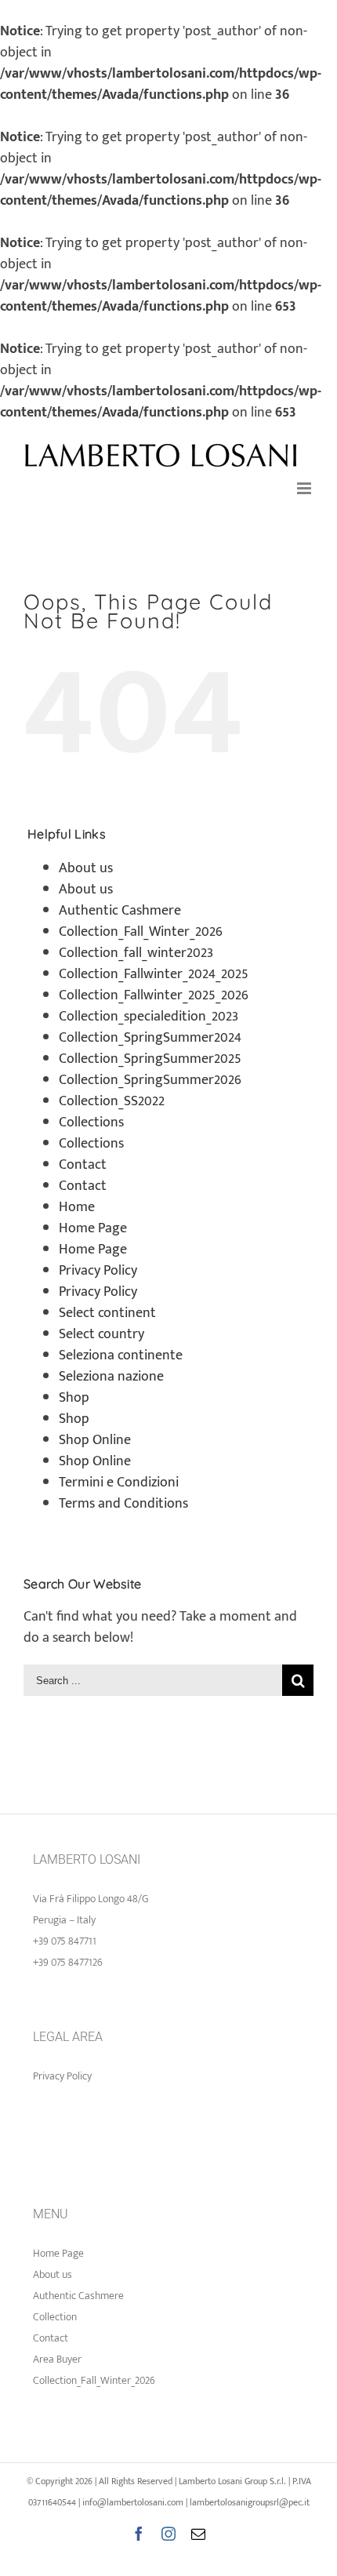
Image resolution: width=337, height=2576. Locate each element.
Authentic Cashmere (120, 911)
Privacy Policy (98, 1271)
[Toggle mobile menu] (305, 488)
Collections (91, 1122)
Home (77, 1207)
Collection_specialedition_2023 (149, 1017)
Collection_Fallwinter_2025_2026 (154, 995)
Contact (83, 1165)
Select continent (107, 1313)
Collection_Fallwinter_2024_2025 (154, 974)
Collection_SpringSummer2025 (150, 1059)
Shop (74, 1398)
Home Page (93, 1228)
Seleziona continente (121, 1355)
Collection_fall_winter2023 (136, 953)
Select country (101, 1334)
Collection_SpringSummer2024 (150, 1038)
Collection (55, 2317)
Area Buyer (57, 2359)
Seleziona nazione (111, 1377)
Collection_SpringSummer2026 (150, 1080)
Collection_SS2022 (112, 1101)
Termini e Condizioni (119, 1483)
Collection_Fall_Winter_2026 (141, 932)
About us (86, 868)
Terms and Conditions (123, 1504)
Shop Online (95, 1440)
